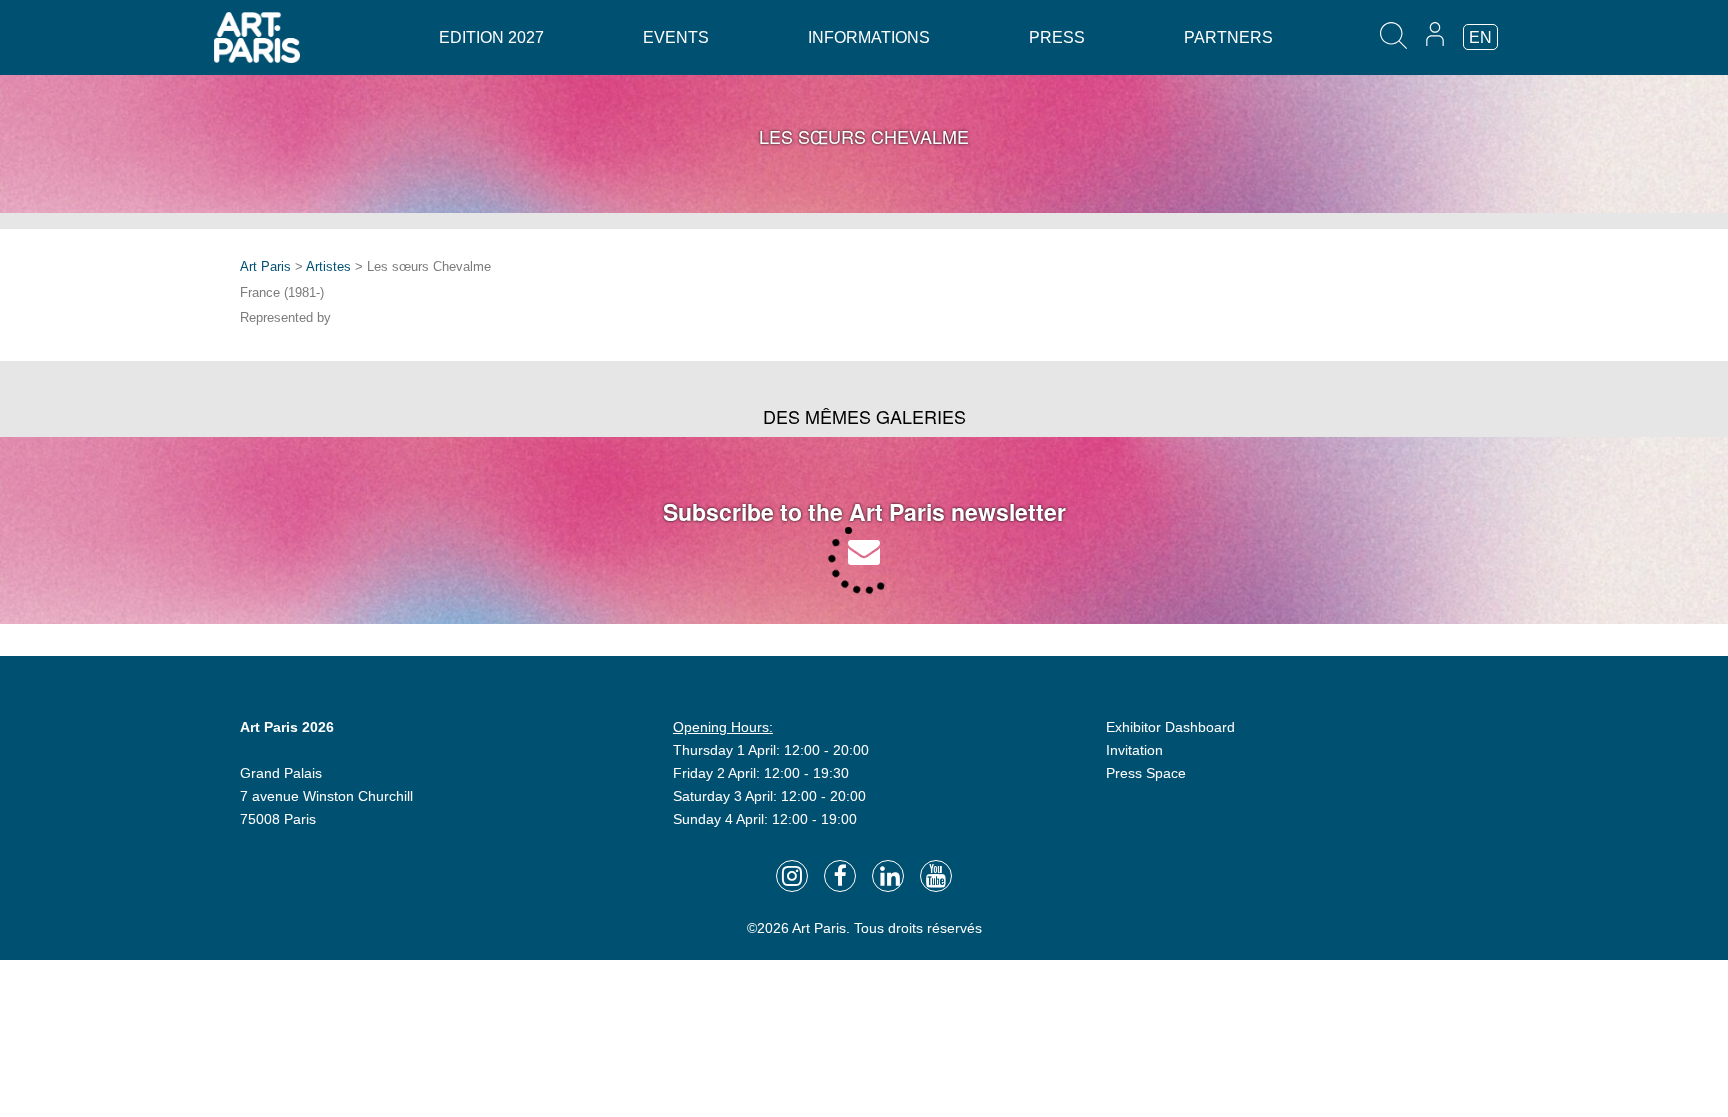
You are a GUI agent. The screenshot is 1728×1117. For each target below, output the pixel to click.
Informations (869, 37)
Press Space (1146, 773)
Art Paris (265, 266)
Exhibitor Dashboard (1170, 727)
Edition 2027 (491, 37)
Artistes (328, 266)
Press (1057, 37)
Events (676, 37)
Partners (1228, 37)
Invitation (1134, 750)
